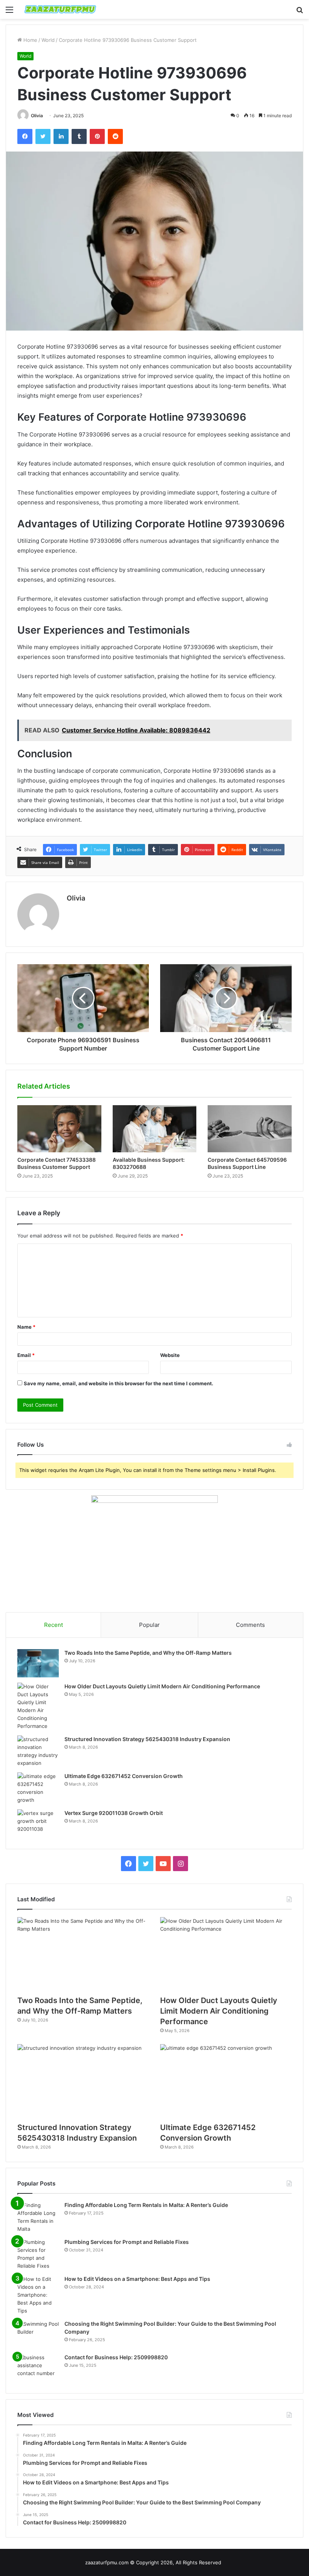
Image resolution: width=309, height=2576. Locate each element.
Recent (54, 1625)
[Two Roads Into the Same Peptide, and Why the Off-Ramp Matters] (38, 1663)
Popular (149, 1625)
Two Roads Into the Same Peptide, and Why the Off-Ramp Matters (148, 1653)
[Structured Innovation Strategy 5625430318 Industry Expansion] (38, 1751)
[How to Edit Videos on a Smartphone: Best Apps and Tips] (38, 2295)
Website (170, 1355)
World (48, 40)
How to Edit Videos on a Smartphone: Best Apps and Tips (137, 2279)
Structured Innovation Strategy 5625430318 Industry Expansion (147, 1739)
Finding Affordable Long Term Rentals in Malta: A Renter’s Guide (146, 2205)
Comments (250, 1625)
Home (30, 40)
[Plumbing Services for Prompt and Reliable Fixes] (38, 2254)
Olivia (37, 116)
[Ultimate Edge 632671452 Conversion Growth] (38, 1788)
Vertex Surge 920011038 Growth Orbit (114, 1813)
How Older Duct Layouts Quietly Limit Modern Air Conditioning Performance (162, 1686)
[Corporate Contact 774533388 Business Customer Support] (59, 1129)
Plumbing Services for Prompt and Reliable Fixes (127, 2242)
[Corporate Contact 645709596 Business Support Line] (250, 1129)
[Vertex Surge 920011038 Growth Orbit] (38, 1823)
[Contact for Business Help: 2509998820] (38, 2368)
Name (26, 1327)
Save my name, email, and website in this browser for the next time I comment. (119, 1383)
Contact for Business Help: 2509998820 (116, 2357)
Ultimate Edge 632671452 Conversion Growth (124, 1776)
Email (26, 1355)
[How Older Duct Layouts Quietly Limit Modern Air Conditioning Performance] (38, 1706)
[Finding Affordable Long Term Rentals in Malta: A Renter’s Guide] (38, 2217)
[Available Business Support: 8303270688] (155, 1129)
